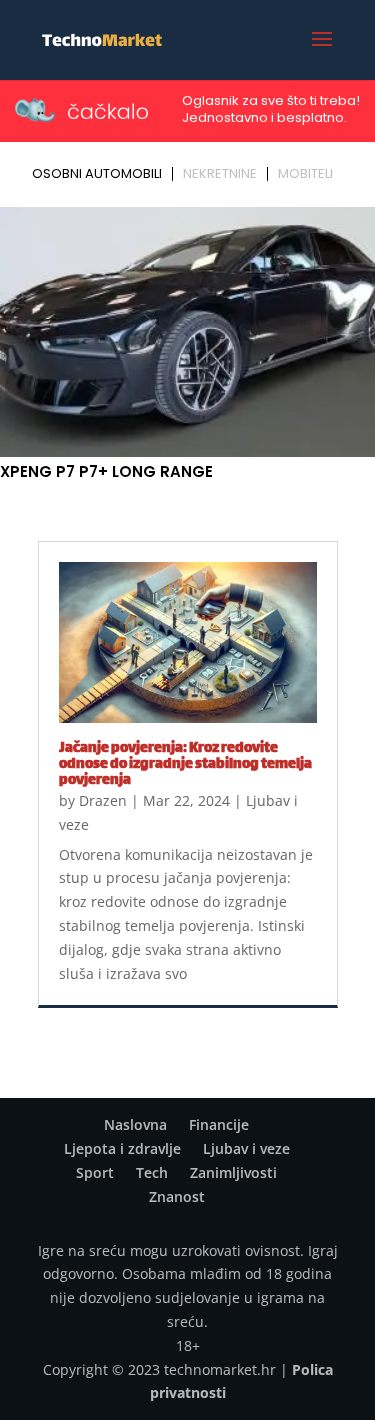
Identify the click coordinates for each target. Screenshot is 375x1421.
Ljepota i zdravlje (122, 1148)
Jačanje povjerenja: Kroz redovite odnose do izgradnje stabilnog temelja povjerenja (185, 764)
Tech (152, 1172)
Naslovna (135, 1124)
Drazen (103, 800)
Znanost (177, 1196)
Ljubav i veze (246, 1148)
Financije (219, 1124)
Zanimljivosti (233, 1172)
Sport (95, 1172)
